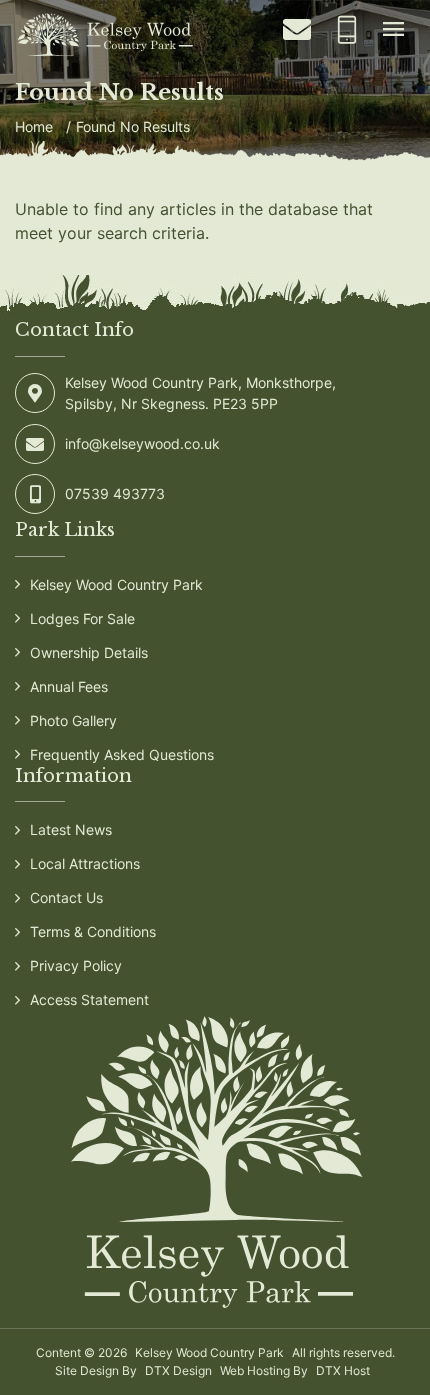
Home (34, 126)
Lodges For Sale (82, 618)
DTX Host (343, 1370)
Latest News (71, 829)
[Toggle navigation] (393, 30)
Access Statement (89, 999)
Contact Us (66, 897)
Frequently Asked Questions (122, 754)
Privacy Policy (76, 965)
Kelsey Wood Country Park (116, 584)
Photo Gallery (73, 720)
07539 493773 (115, 493)
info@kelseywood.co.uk (142, 443)
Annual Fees (69, 686)
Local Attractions (85, 863)
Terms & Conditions (93, 931)
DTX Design (178, 1370)
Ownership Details (89, 652)
